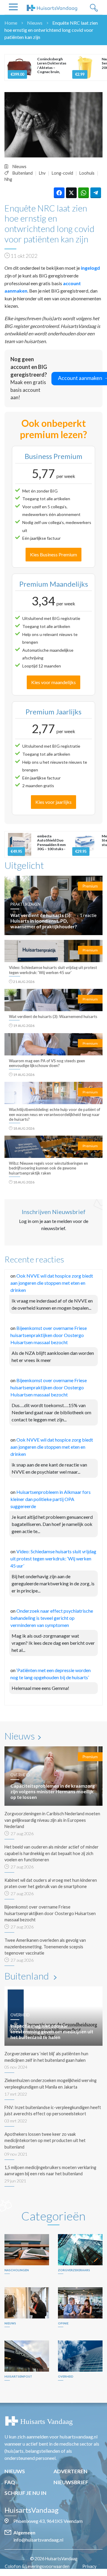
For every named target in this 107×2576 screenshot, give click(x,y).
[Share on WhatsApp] (84, 193)
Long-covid (62, 173)
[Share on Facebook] (59, 193)
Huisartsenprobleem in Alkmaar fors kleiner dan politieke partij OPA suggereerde (51, 1499)
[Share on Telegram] (96, 193)
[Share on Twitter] (71, 193)
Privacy (89, 2566)
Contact (57, 2573)
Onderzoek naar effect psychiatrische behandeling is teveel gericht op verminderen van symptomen (52, 1618)
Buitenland (23, 173)
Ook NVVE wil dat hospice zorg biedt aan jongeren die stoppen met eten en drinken (52, 1283)
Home (11, 23)
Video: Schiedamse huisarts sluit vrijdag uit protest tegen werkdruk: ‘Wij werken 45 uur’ (53, 1558)
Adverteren (70, 2471)
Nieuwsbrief (71, 2482)
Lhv (42, 173)
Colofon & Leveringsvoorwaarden (37, 2566)
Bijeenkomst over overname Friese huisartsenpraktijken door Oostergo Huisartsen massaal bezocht (49, 1335)
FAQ (10, 2482)
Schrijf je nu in (25, 2493)
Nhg (8, 179)
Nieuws (35, 23)
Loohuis (87, 173)
